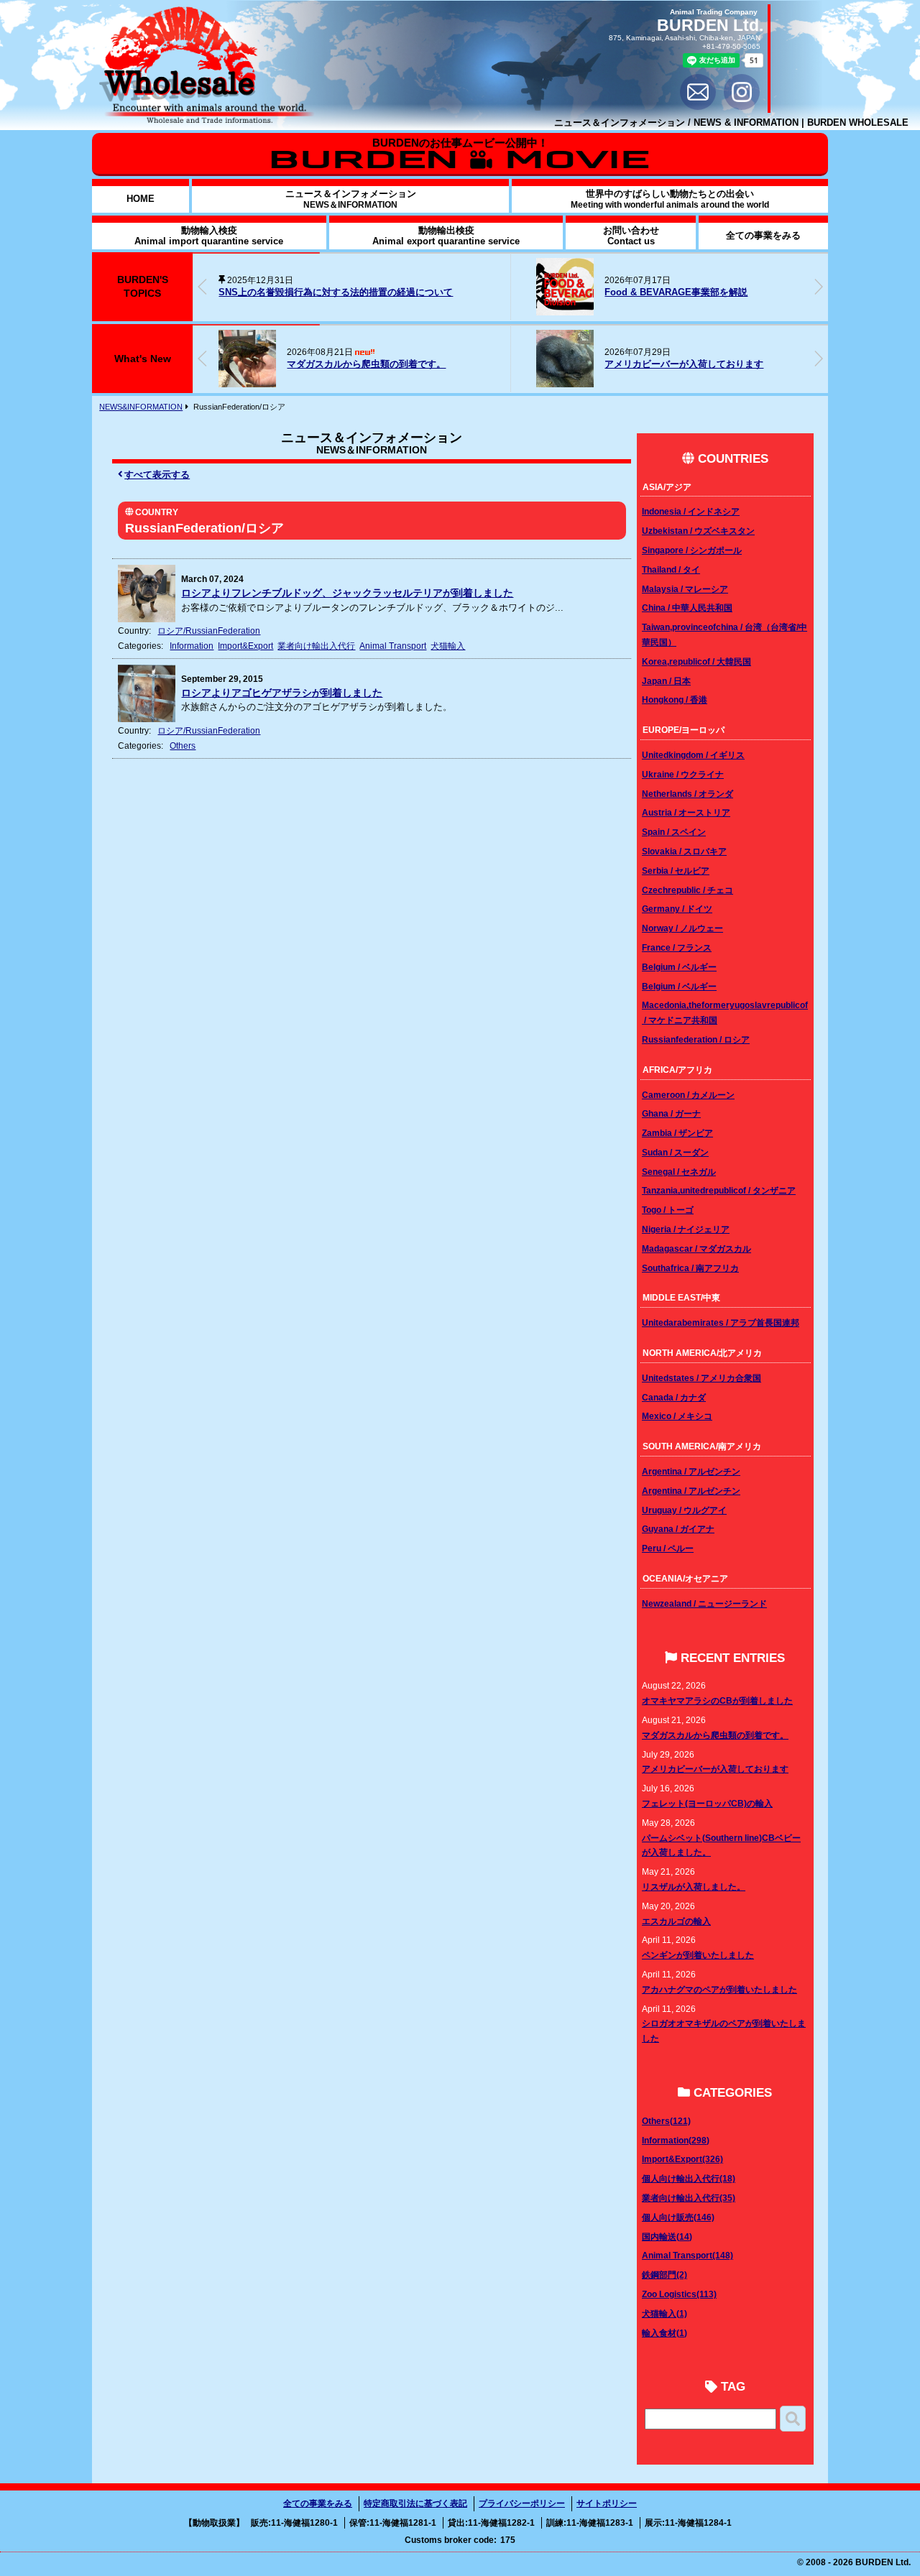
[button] (819, 287)
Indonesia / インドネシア (691, 511)
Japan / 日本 (666, 681)
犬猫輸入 (448, 646)
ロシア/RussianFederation (209, 631)
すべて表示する (157, 475)
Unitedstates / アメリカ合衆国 (701, 1378)
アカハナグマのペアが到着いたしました (719, 1989)
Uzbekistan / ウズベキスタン (698, 531)
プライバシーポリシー (522, 2503)
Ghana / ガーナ (671, 1113)
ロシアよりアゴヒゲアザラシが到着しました (282, 693)
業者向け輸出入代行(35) (689, 2198)
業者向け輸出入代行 (316, 646)
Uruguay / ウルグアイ (684, 1510)
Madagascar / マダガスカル (696, 1248)
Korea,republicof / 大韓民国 (696, 661)
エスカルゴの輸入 (676, 1921)
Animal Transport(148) (687, 2255)
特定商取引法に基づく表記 (415, 2503)
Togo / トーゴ (668, 1210)
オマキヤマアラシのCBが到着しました (717, 1700)
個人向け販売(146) (678, 2217)
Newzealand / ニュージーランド (704, 1603)
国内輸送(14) (667, 2236)
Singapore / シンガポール (692, 550)
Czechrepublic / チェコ (687, 890)
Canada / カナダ (674, 1397)
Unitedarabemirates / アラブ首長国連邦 (721, 1322)
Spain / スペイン (674, 832)
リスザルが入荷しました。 (694, 1887)
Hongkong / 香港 (675, 700)
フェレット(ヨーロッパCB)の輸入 (707, 1803)
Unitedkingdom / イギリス (693, 755)
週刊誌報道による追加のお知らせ (775, 292)
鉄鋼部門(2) (664, 2275)
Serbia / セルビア (676, 871)
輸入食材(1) (664, 2333)
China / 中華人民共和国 (687, 608)
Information (192, 646)
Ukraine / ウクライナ (683, 774)
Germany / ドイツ (677, 909)
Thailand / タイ (671, 569)
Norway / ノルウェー (682, 928)
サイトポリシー (607, 2503)
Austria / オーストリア (686, 812)
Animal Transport (393, 646)
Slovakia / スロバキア (684, 851)
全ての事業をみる (318, 2503)
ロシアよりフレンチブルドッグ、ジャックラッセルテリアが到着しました (347, 593)
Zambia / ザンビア (677, 1133)
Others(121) (666, 2121)
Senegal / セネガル (679, 1172)
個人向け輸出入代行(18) (689, 2178)
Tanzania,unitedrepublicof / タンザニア (719, 1190)
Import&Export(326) (682, 2159)
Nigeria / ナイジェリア (686, 1229)
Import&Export (245, 646)
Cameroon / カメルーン (688, 1095)
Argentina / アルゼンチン (691, 1471)
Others (183, 745)
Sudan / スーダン (675, 1152)
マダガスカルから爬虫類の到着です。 (366, 364)
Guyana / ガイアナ (678, 1529)
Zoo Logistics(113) (679, 2294)
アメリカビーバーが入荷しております (684, 364)
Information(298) (676, 2140)
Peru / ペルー (668, 1548)
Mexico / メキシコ (677, 1416)
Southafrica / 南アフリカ (690, 1268)
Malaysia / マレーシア (685, 589)
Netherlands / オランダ (687, 794)
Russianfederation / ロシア (696, 1039)
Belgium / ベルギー (679, 967)
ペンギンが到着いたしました (698, 1955)
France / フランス (677, 947)
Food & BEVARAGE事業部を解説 (527, 292)
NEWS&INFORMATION (141, 407)
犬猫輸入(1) (664, 2313)
